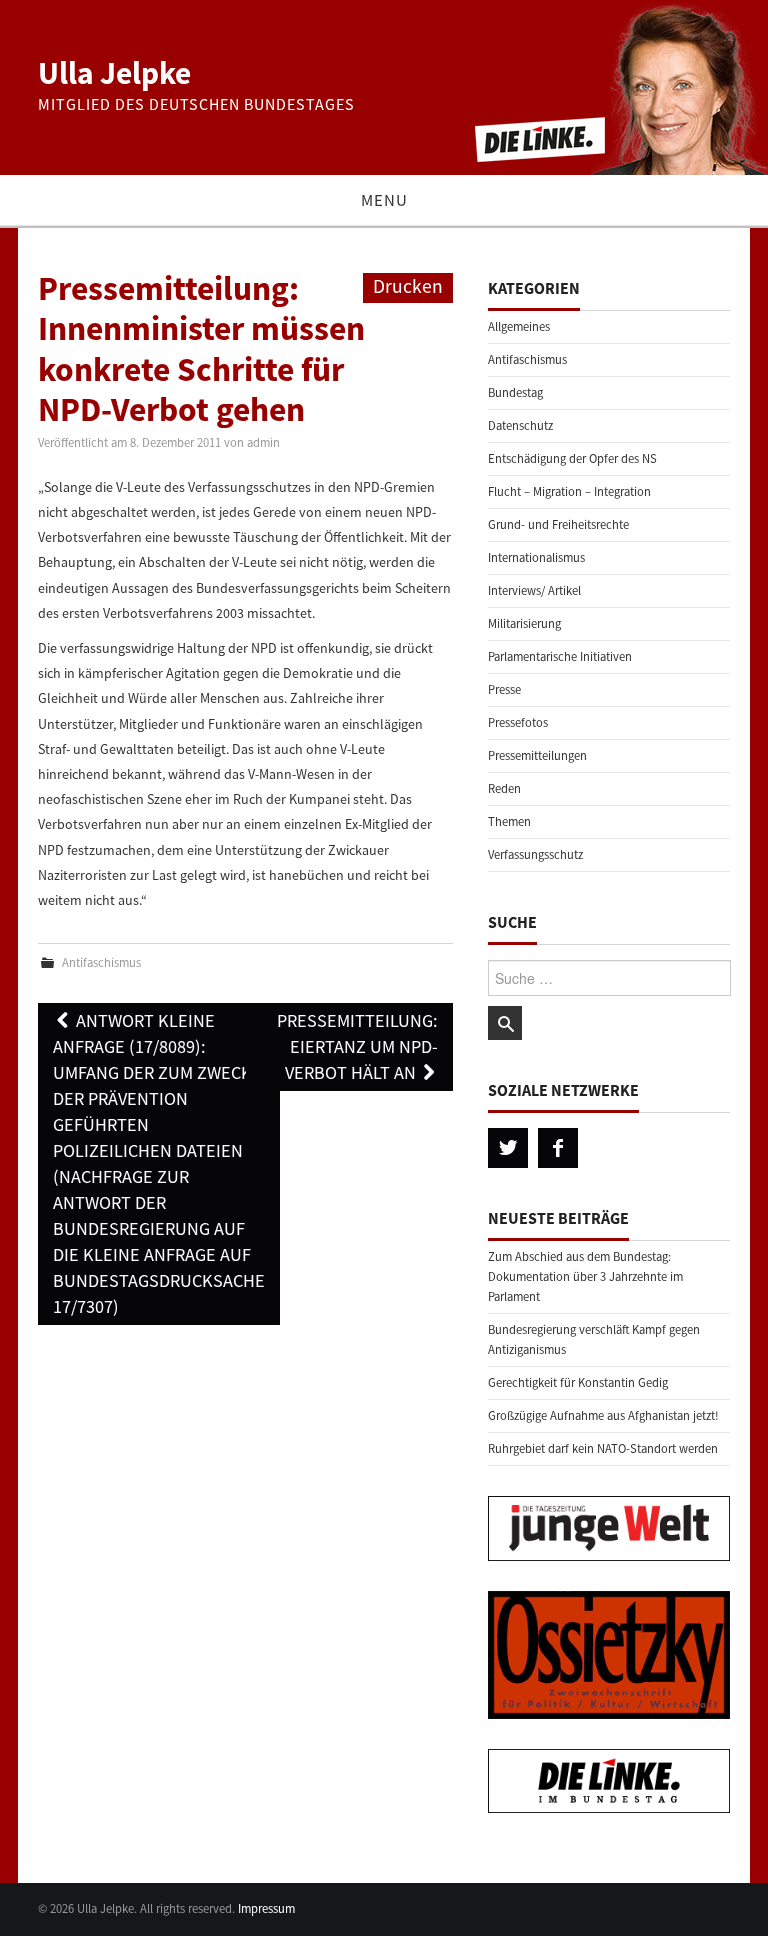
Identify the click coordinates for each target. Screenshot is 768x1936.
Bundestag (515, 392)
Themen (509, 821)
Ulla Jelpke (114, 73)
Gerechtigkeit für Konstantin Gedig (578, 1382)
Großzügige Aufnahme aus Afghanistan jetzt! (603, 1415)
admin (263, 442)
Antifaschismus (101, 962)
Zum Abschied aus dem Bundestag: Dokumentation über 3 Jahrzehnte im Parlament (585, 1276)
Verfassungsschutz (535, 854)
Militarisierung (524, 623)
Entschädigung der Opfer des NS (572, 458)
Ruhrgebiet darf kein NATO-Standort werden (603, 1448)
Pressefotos (518, 722)
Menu (384, 200)
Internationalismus (536, 557)
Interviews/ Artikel (534, 590)
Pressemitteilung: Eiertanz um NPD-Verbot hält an (357, 1046)
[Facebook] (558, 1148)
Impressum (266, 1908)
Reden (504, 788)
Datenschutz (520, 425)
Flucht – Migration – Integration (569, 491)
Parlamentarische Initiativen (560, 656)
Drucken (408, 286)
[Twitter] (508, 1148)
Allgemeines (519, 326)
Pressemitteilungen (537, 755)
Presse (504, 689)
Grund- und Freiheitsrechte (558, 524)
